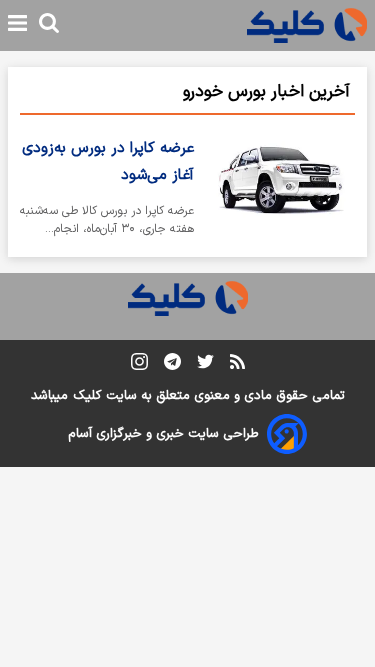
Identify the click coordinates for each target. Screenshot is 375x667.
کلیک (87, 396)
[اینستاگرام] (139, 365)
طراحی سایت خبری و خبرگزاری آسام (163, 434)
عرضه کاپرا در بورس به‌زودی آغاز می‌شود (108, 162)
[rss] (237, 365)
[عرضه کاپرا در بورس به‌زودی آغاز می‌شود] (282, 190)
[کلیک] (307, 25)
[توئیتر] (205, 365)
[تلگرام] (172, 365)
